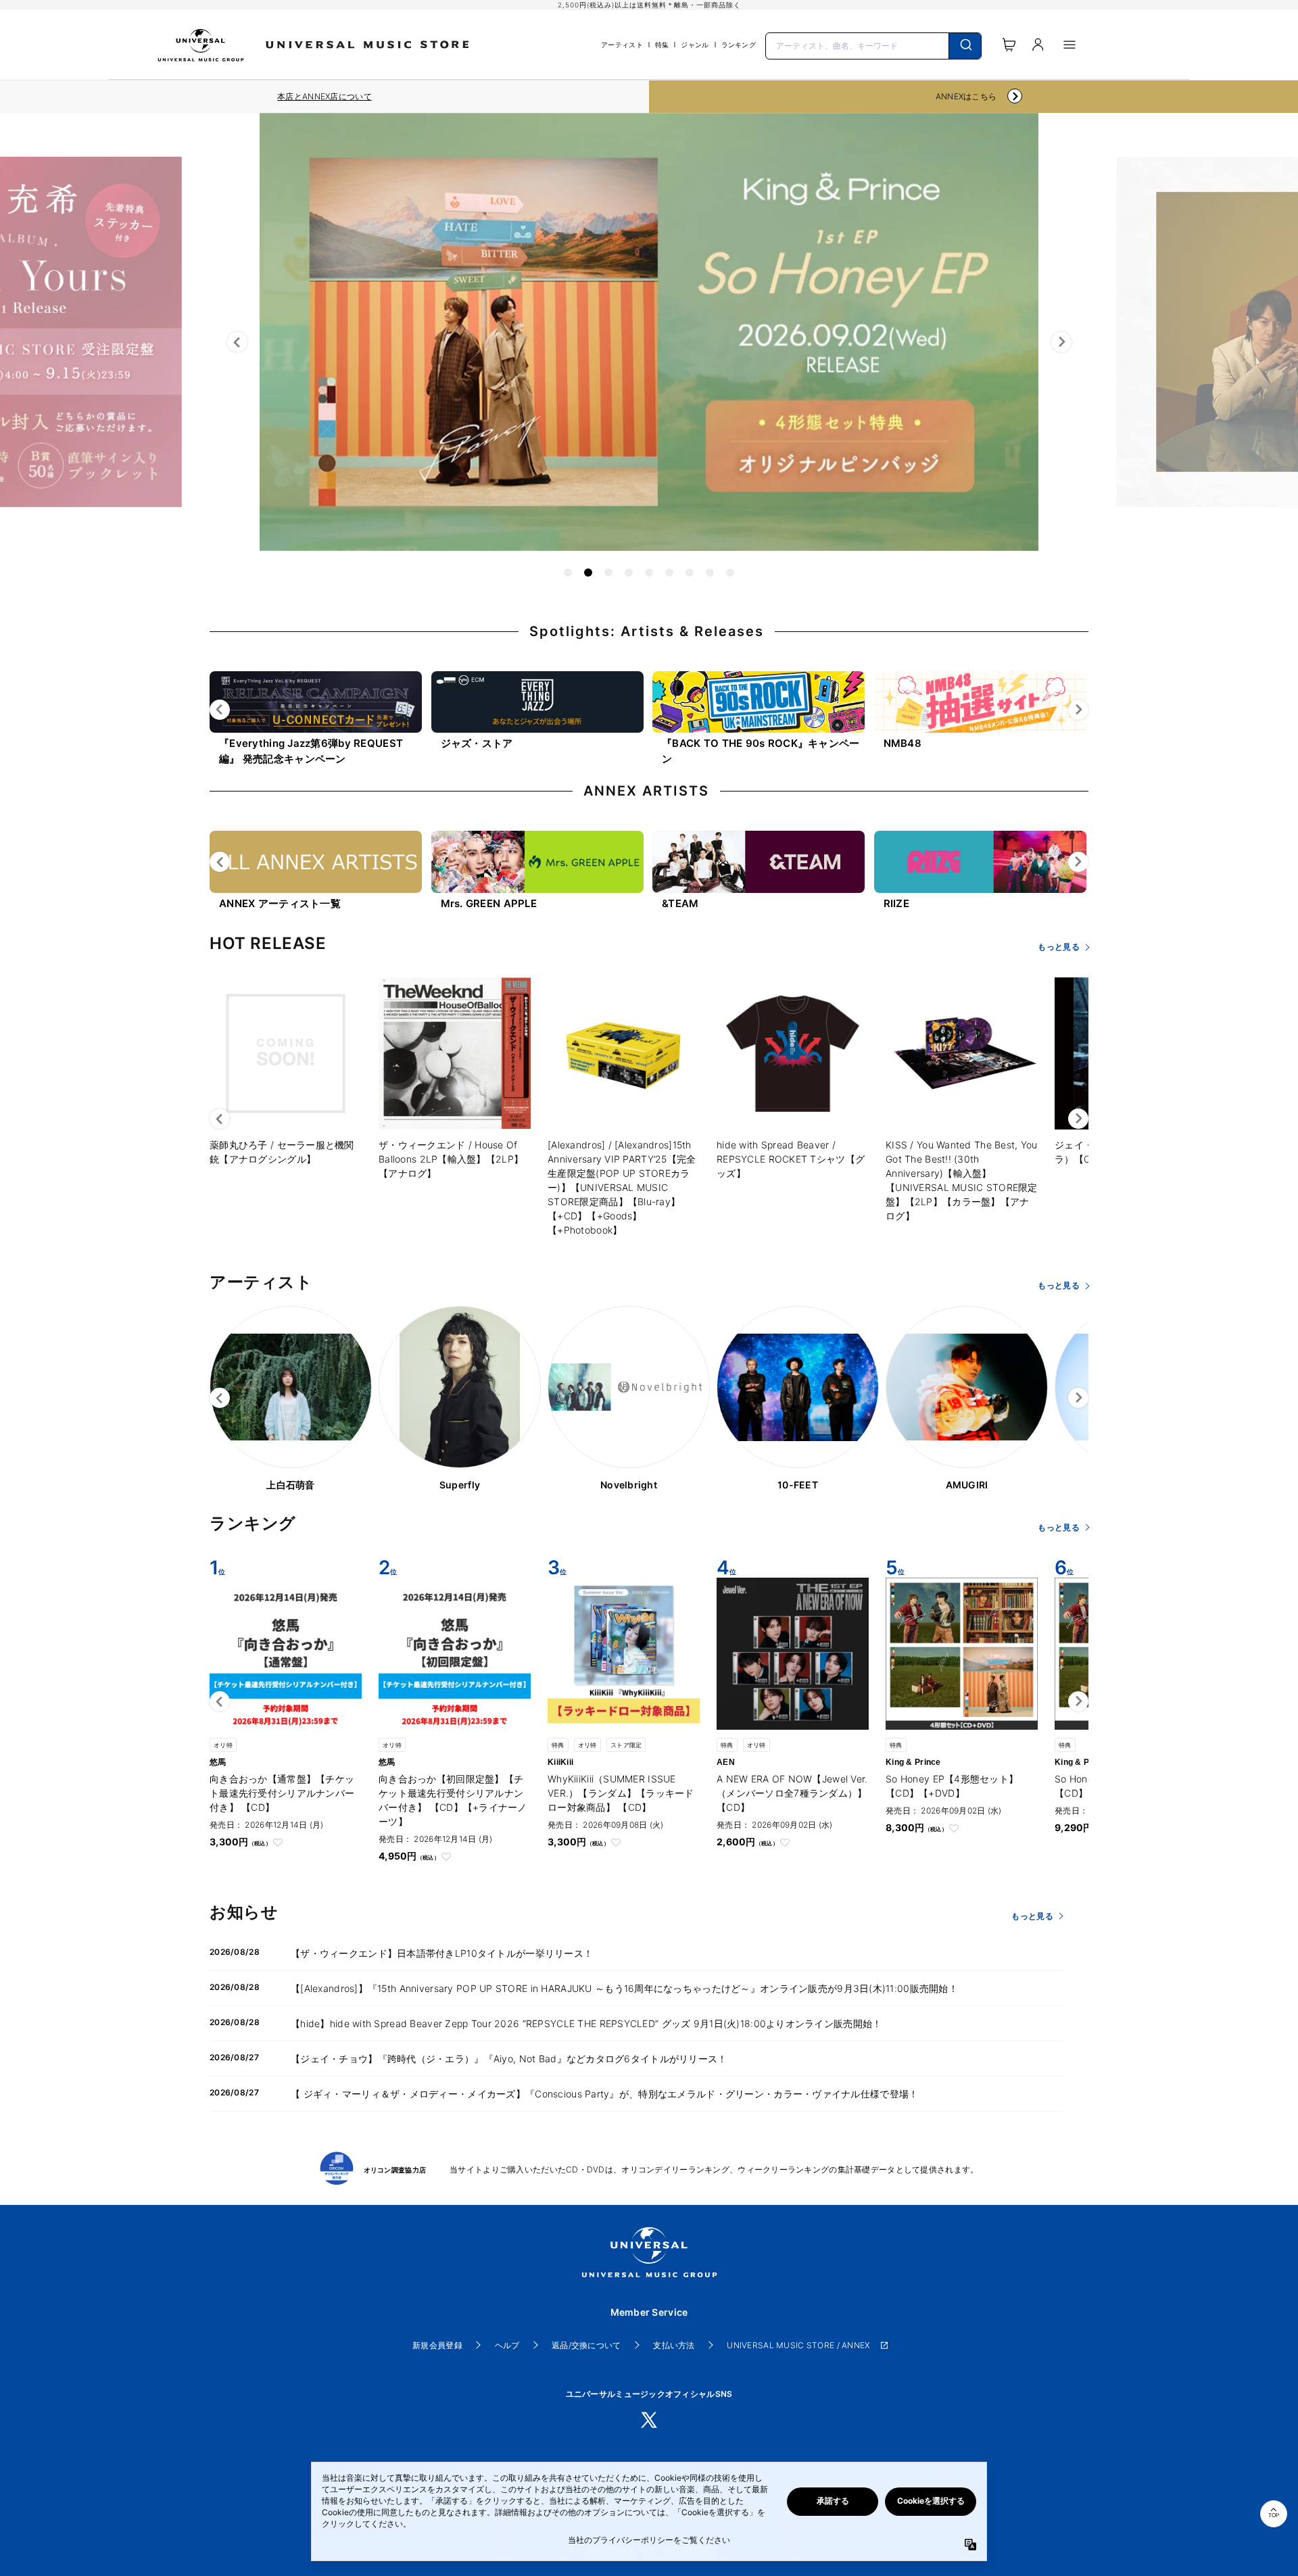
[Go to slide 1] (568, 573)
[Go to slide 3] (608, 573)
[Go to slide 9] (730, 573)
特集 (662, 45)
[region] (324, 97)
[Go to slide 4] (629, 573)
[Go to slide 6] (669, 573)
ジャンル (695, 45)
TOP (1274, 2516)
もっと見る (1058, 947)
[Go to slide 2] (588, 573)
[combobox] (873, 45)
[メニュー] (1069, 45)
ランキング (739, 45)
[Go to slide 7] (690, 573)
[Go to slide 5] (649, 573)
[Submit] (965, 46)
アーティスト (622, 45)
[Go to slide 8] (710, 573)
